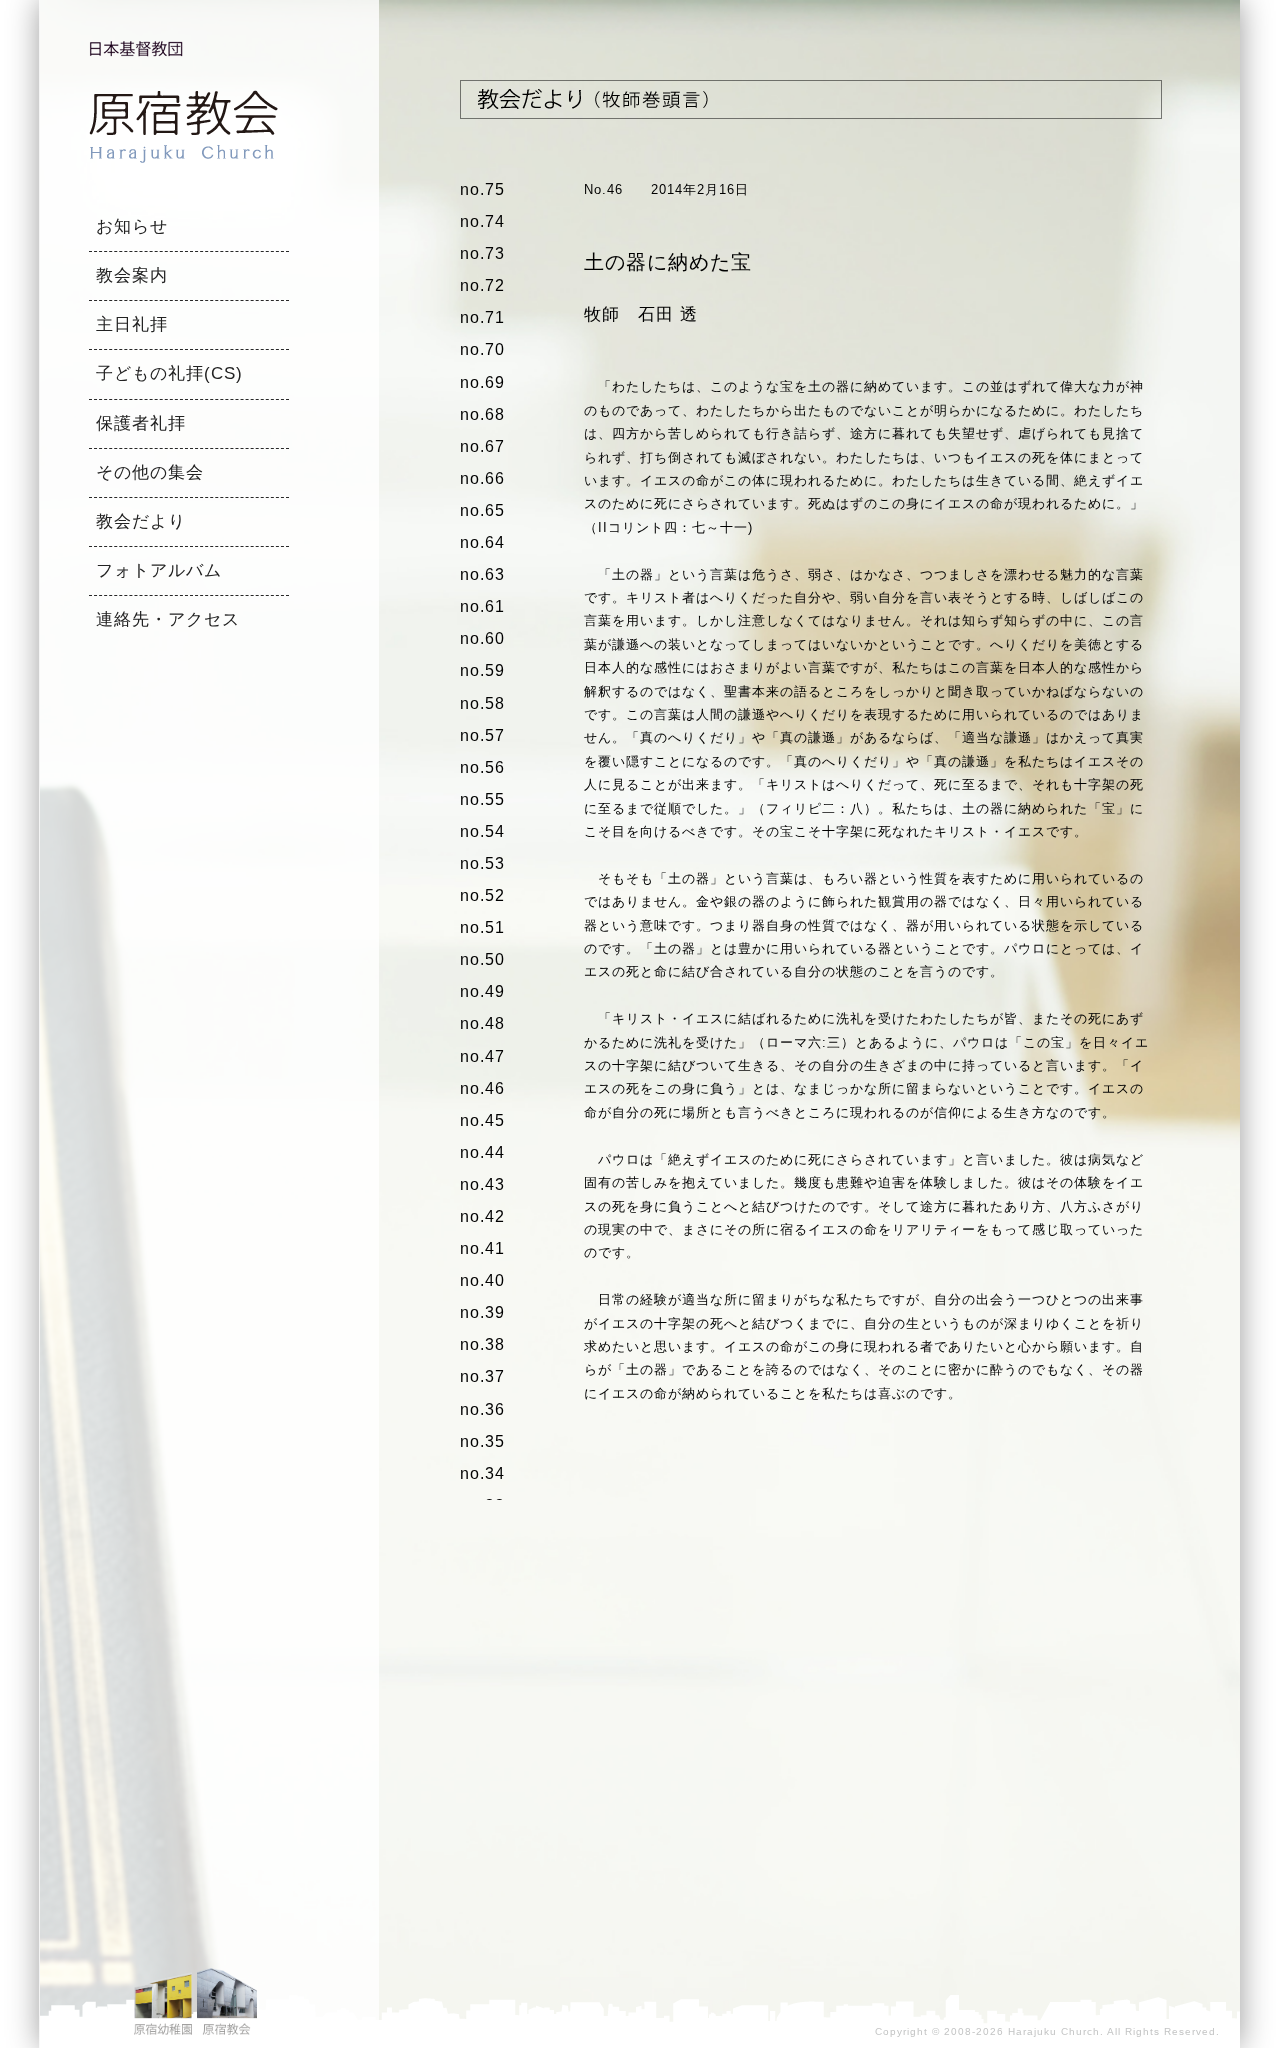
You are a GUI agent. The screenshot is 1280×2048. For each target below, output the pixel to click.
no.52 (482, 895)
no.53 (482, 863)
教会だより (141, 521)
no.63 (482, 574)
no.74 (482, 221)
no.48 (482, 1023)
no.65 (482, 510)
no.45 (482, 1120)
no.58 (482, 703)
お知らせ (132, 226)
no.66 (482, 478)
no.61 (482, 606)
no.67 (482, 446)
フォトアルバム (159, 570)
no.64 (482, 542)
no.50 (482, 959)
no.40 (482, 1280)
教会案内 (132, 275)
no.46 (482, 1088)
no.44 (482, 1152)
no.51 (482, 927)
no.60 (482, 638)
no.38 (482, 1344)
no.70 (482, 349)
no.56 (482, 767)
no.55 (482, 799)
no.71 (482, 317)
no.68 (482, 414)
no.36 (482, 1409)
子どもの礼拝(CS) (169, 373)
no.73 (482, 253)
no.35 (482, 1441)
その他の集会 (150, 472)
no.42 (482, 1216)
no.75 (482, 189)
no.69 (482, 382)
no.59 (482, 670)
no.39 (482, 1312)
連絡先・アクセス (168, 619)
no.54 (482, 831)
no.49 (482, 991)
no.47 (482, 1056)
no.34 (482, 1473)
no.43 (482, 1184)
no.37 (482, 1376)
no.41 (482, 1248)
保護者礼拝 (141, 423)
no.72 (482, 285)
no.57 (482, 735)
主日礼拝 (132, 324)
